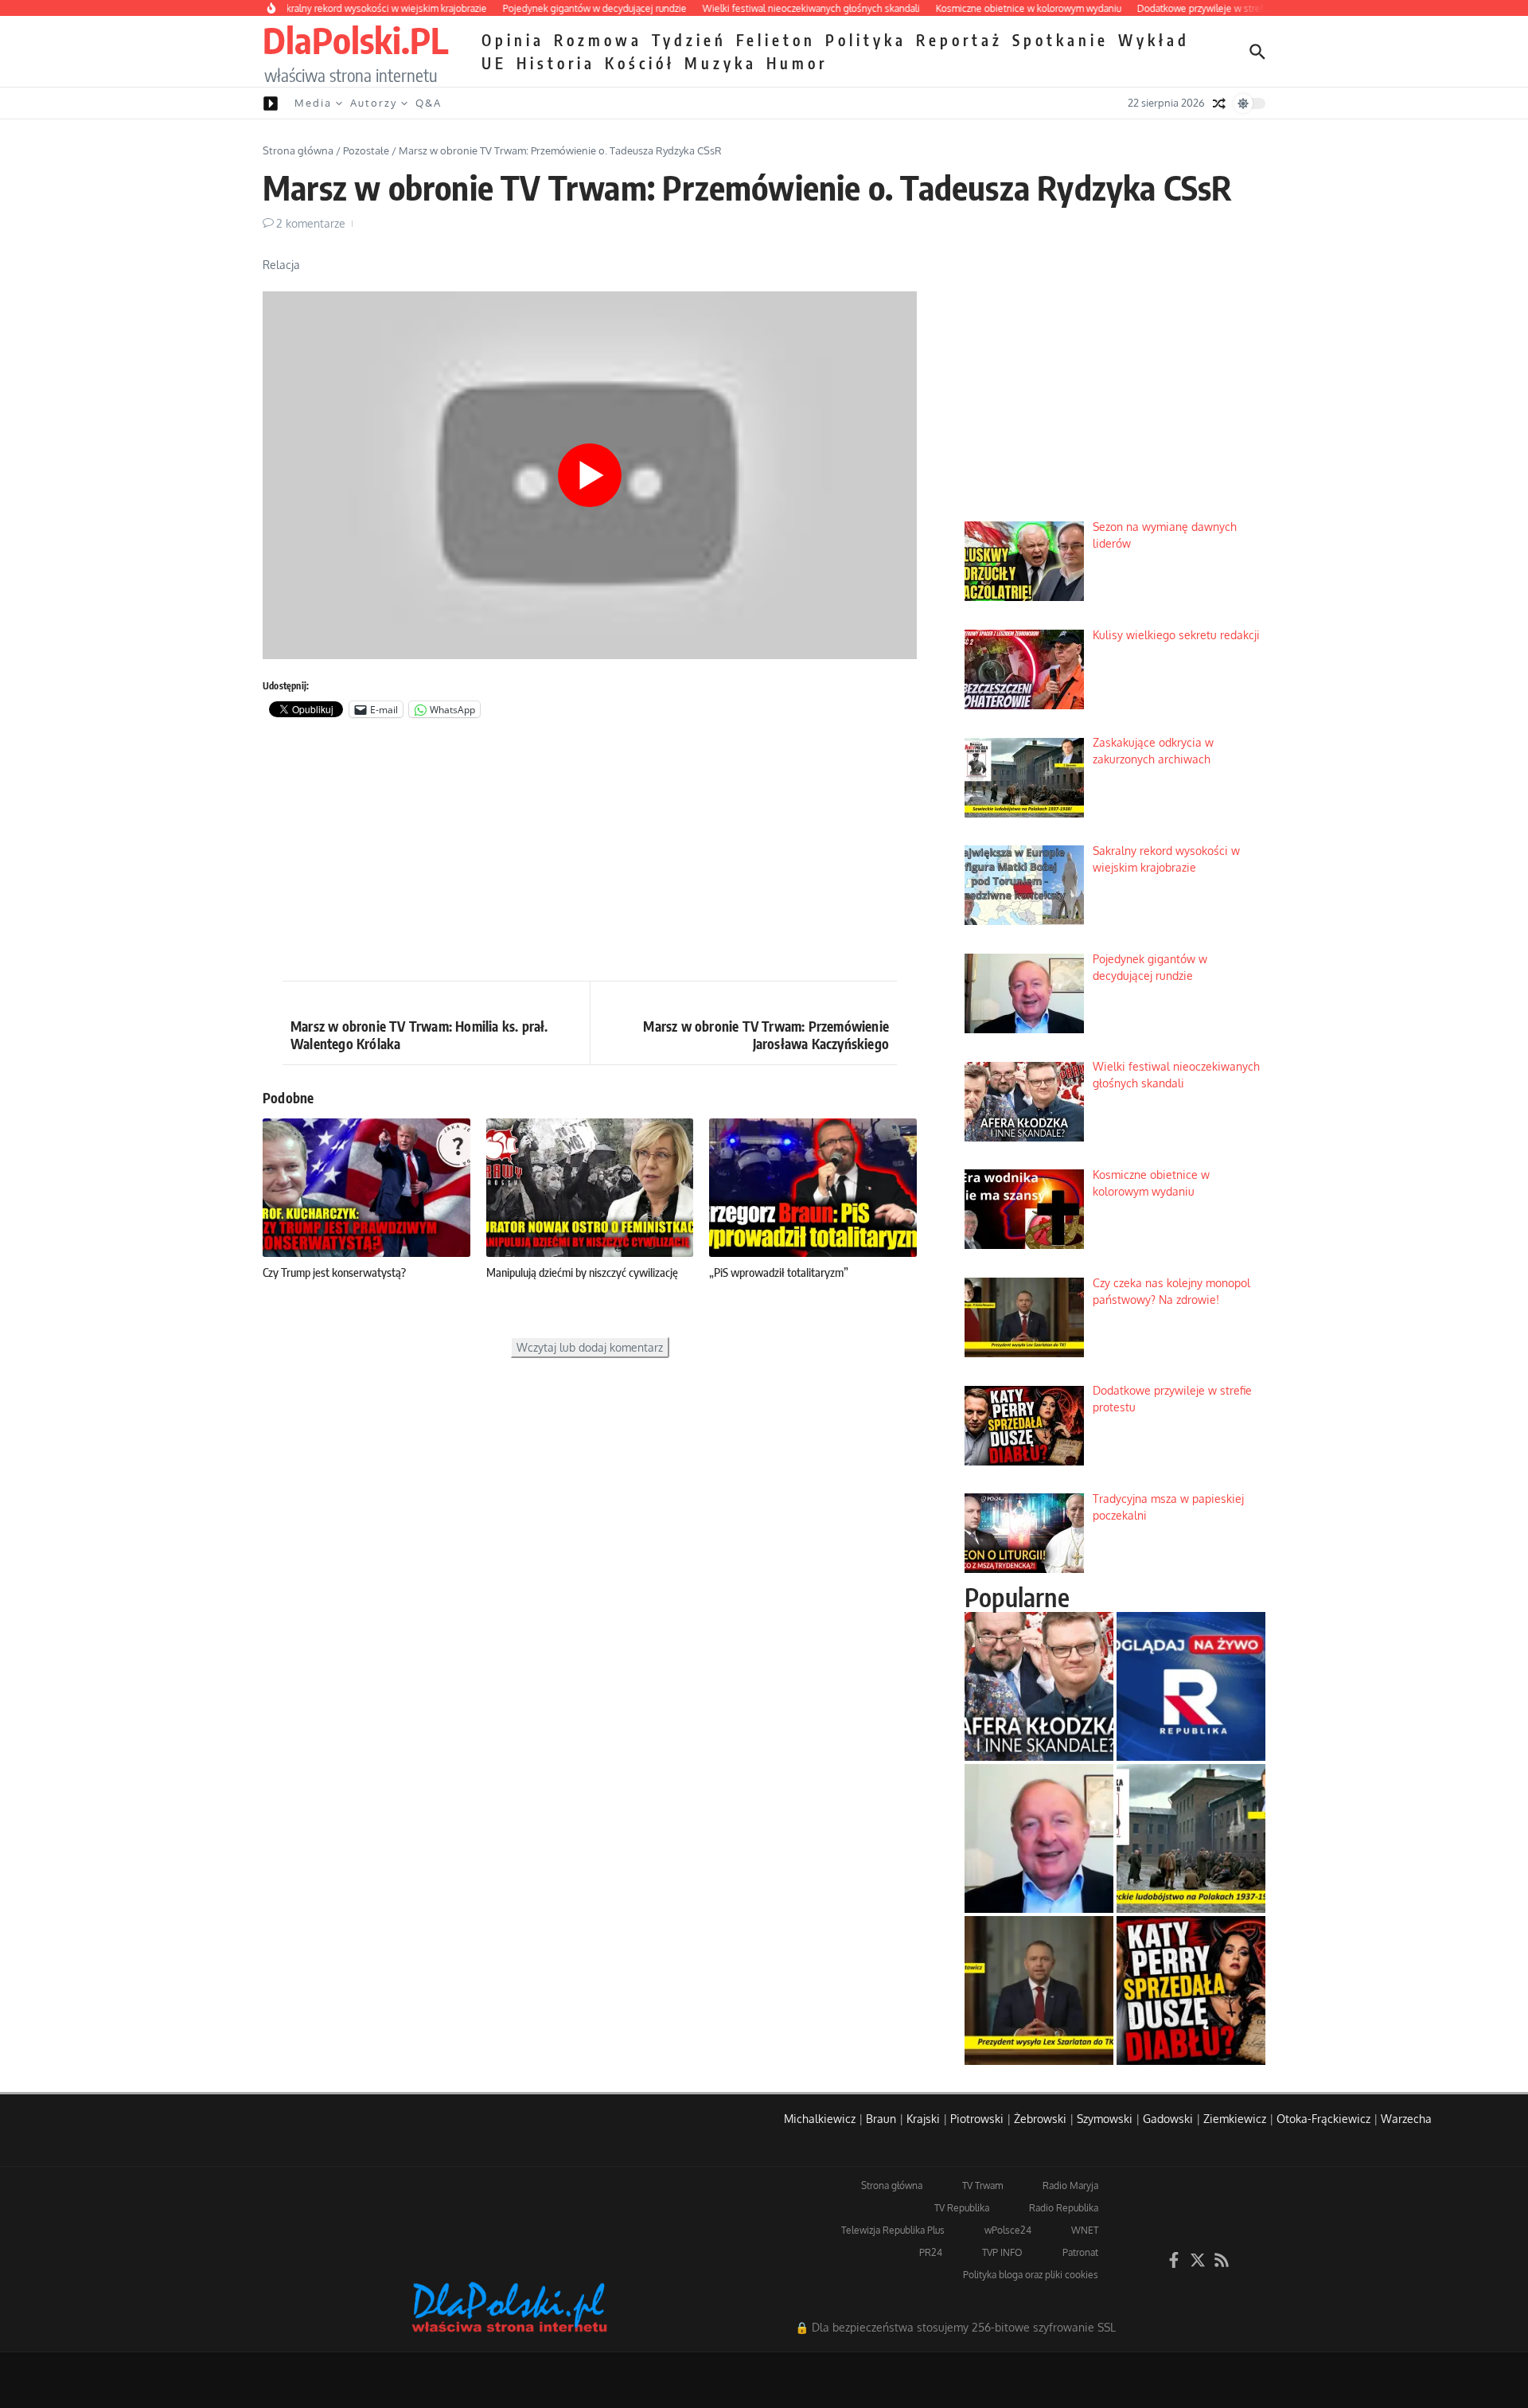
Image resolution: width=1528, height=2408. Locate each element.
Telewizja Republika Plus (893, 2230)
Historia (556, 63)
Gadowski (1168, 2119)
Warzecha (1406, 2119)
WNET (1085, 2230)
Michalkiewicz (820, 2119)
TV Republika (962, 2208)
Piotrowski (977, 2119)
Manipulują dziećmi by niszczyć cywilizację (582, 1272)
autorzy (374, 103)
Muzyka (721, 63)
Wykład (1154, 40)
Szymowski (1105, 2119)
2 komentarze (311, 223)
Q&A (429, 103)
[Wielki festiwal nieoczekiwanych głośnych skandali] (1039, 1686)
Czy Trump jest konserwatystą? (334, 1272)
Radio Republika (1064, 2208)
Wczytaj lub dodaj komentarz (590, 1347)
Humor (797, 63)
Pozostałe (366, 150)
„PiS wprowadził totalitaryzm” (779, 1272)
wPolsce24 (1008, 2230)
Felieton (776, 40)
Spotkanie (1060, 40)
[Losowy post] (1219, 103)
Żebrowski (1040, 2119)
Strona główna (298, 150)
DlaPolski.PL (355, 40)
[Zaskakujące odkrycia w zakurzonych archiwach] (1191, 1838)
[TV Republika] (1191, 1686)
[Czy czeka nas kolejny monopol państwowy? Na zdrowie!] (1039, 1990)
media (313, 103)
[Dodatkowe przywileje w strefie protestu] (1191, 1990)
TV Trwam (982, 2186)
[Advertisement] (590, 853)
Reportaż (959, 40)
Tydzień (689, 40)
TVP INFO (1002, 2252)
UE (494, 63)
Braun (881, 2119)
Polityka (866, 40)
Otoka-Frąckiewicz (1323, 2119)
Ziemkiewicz (1235, 2119)
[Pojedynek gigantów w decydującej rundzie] (1039, 1838)
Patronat (1080, 2252)
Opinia (513, 40)
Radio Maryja (1070, 2186)
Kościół (640, 63)
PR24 (931, 2252)
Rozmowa (598, 40)
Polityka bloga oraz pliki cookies (1031, 2275)
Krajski (923, 2119)
